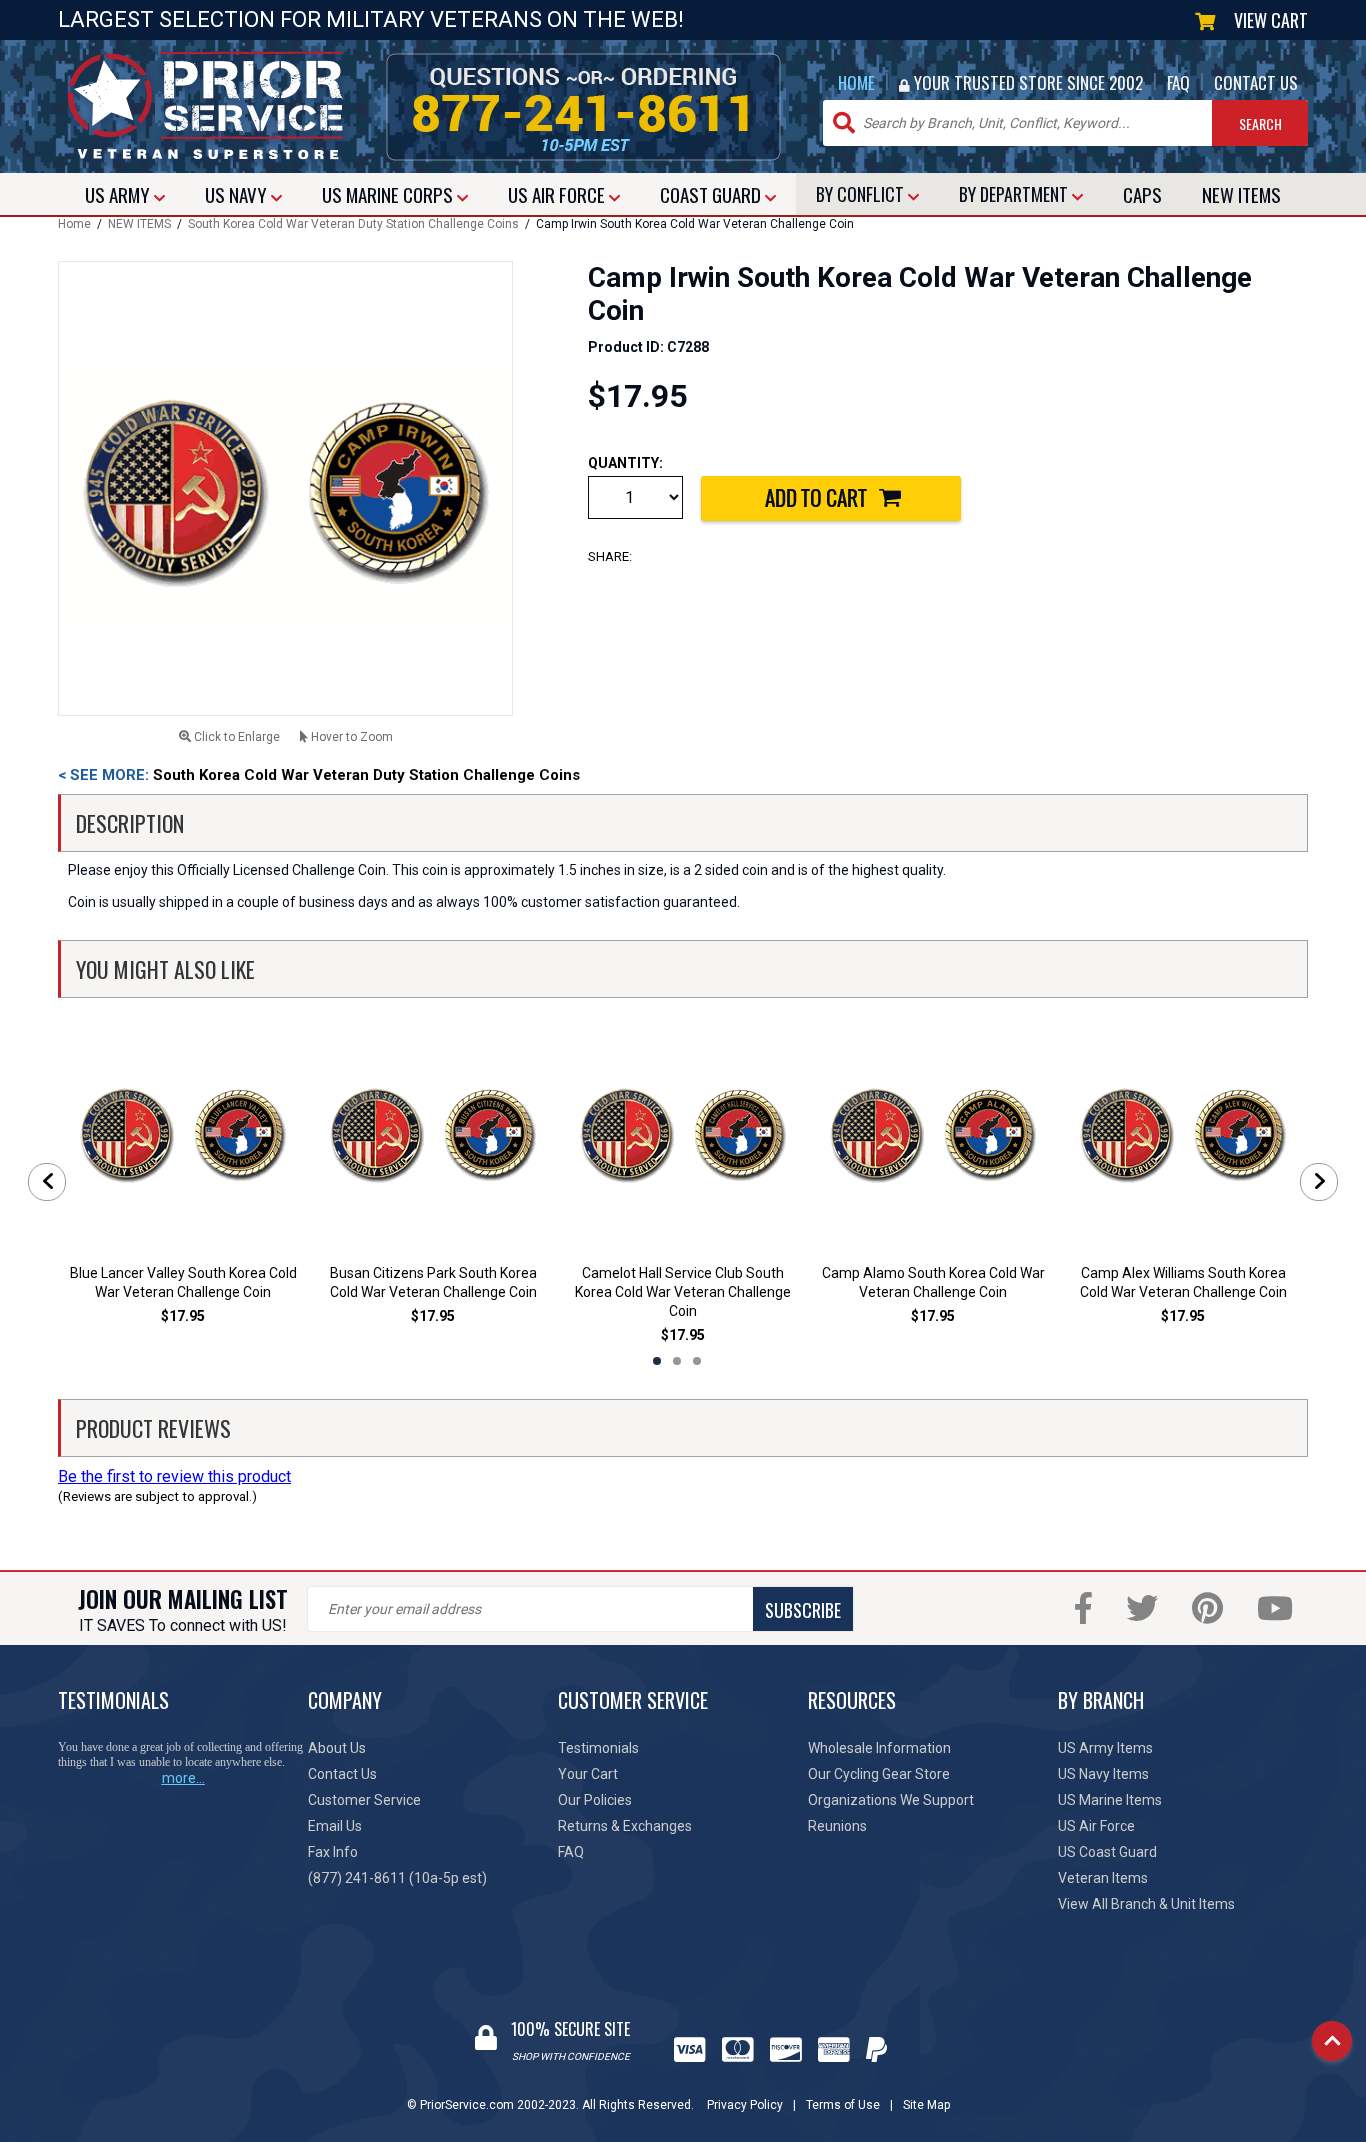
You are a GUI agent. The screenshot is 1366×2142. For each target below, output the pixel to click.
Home (74, 224)
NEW (1241, 194)
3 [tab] (697, 1361)
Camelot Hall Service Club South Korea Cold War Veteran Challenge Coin (683, 1292)
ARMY (119, 194)
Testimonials (598, 1748)
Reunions (837, 1826)
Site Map (926, 2105)
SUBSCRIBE (803, 1610)
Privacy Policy (745, 2105)
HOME (856, 82)
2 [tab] (677, 1361)
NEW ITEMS (139, 224)
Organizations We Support (891, 1800)
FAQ (1178, 82)
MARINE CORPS (389, 194)
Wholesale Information (879, 1748)
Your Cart (588, 1774)
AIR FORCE (558, 194)
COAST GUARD (712, 194)
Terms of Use (843, 2105)
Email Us (335, 1826)
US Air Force (1096, 1826)
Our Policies (595, 1800)
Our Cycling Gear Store (879, 1774)
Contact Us (342, 1774)
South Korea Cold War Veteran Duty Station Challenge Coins (353, 224)
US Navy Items (1103, 1774)
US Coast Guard (1107, 1852)
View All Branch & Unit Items (1146, 1904)
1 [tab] (657, 1361)
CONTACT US (1256, 82)
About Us (337, 1748)
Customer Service (364, 1800)
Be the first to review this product (174, 1476)
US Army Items (1105, 1748)
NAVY (238, 194)
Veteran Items (1103, 1878)
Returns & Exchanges (625, 1826)
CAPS (1142, 194)
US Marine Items (1110, 1800)
